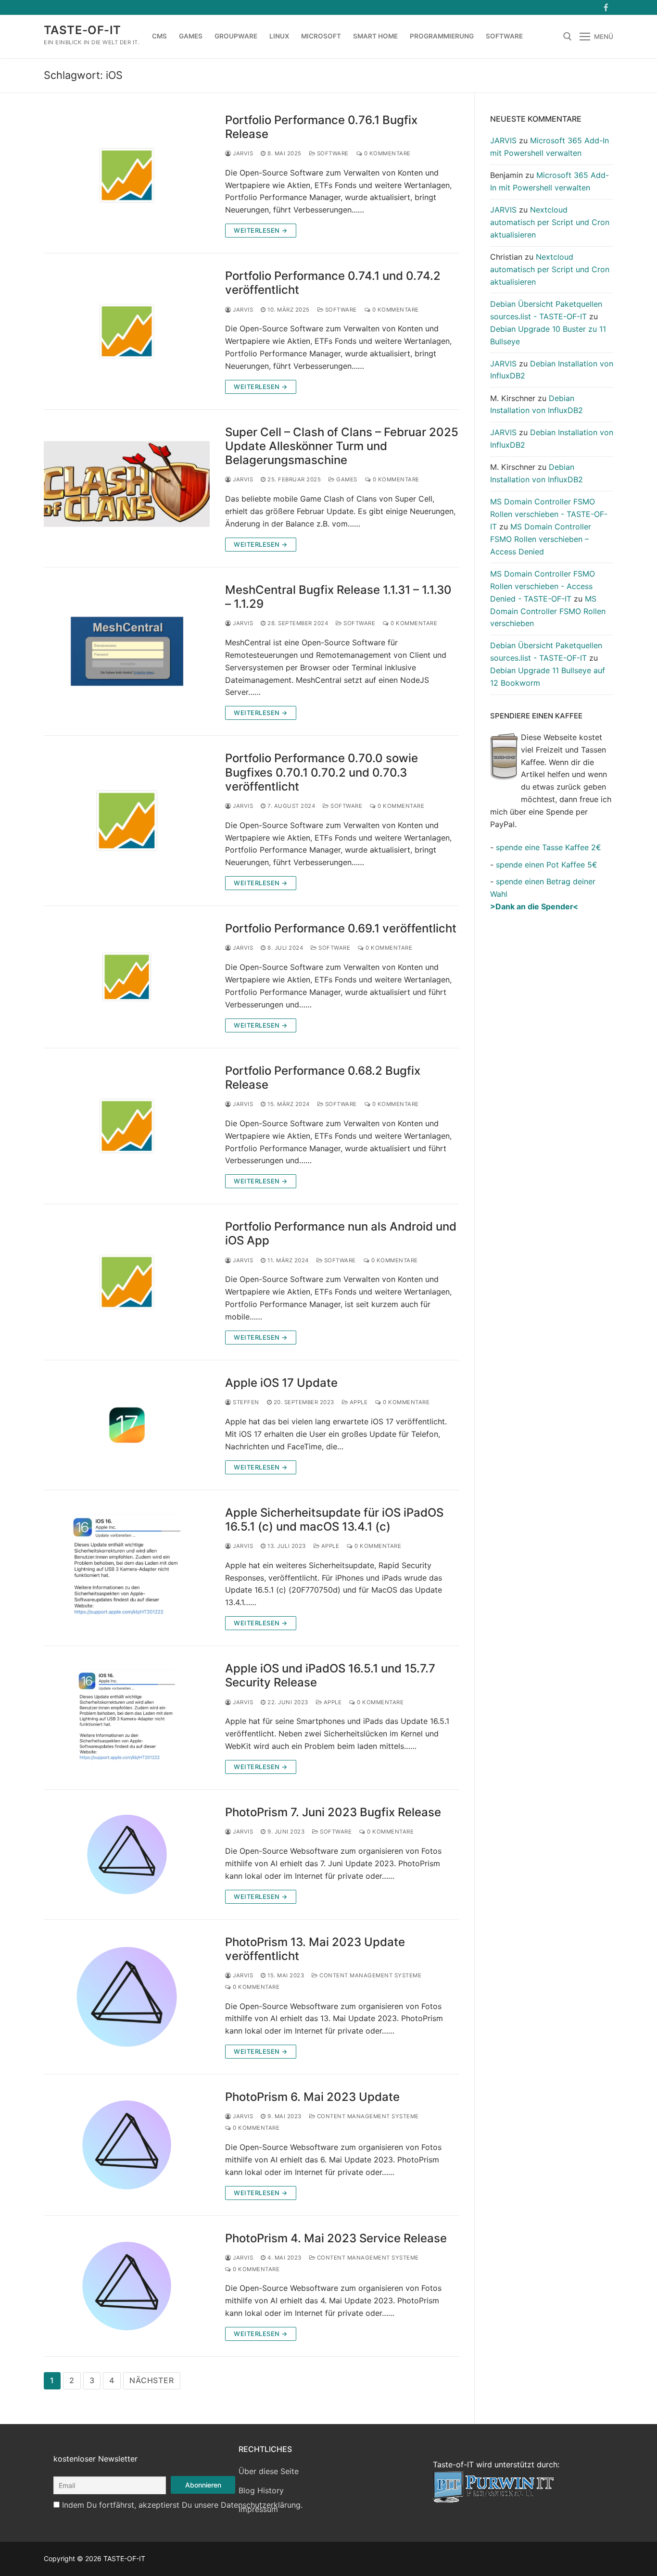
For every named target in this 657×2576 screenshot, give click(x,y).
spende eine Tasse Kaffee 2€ (549, 847)
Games (346, 479)
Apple (358, 1402)
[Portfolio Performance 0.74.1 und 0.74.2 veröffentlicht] (127, 331)
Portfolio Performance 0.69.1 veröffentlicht (341, 928)
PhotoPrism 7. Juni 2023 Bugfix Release (333, 1812)
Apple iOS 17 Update (281, 1383)
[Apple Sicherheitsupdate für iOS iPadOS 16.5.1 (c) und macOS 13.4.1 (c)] (127, 1568)
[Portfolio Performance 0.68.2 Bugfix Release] (127, 1126)
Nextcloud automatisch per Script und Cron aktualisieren (550, 222)
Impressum (258, 2509)
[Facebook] (606, 7)
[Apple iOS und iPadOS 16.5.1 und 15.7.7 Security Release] (127, 1718)
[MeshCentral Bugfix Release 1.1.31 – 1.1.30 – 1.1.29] (127, 652)
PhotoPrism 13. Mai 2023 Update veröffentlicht (315, 1949)
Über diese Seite (269, 2471)
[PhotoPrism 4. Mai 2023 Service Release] (127, 2286)
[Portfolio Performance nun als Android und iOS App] (127, 1282)
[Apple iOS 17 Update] (127, 1425)
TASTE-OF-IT (82, 30)
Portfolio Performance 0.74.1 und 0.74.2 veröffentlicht (333, 283)
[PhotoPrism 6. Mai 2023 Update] (127, 2145)
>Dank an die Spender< (534, 906)
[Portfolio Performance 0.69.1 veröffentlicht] (127, 977)
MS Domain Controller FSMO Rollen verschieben (548, 611)
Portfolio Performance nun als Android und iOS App (341, 1233)
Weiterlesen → (261, 230)
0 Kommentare (386, 153)
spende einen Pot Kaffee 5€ (547, 865)
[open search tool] (568, 37)
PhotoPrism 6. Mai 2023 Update (312, 2097)
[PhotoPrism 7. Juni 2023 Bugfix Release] (127, 1854)
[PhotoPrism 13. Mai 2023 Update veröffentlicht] (127, 1997)
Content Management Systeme (370, 1975)
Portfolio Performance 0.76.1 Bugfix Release (321, 127)
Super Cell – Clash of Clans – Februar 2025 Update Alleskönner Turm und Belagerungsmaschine (342, 446)
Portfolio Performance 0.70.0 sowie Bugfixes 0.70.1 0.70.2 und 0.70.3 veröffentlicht (322, 772)
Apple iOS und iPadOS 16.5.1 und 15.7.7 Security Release (330, 1675)
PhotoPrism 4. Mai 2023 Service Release (336, 2238)
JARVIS (242, 153)
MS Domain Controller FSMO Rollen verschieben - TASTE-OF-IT (549, 514)
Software (332, 153)
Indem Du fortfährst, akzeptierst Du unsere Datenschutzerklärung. (182, 2505)
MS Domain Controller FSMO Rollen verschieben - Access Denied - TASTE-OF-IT (543, 586)
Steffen (245, 1402)
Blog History (261, 2490)
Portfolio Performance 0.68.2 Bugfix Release (323, 1078)
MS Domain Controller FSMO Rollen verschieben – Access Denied (541, 539)
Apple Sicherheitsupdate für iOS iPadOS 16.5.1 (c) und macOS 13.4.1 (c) (334, 1520)
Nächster (152, 2380)
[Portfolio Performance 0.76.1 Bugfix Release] (127, 176)
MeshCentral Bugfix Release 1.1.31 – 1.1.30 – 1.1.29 (338, 597)
